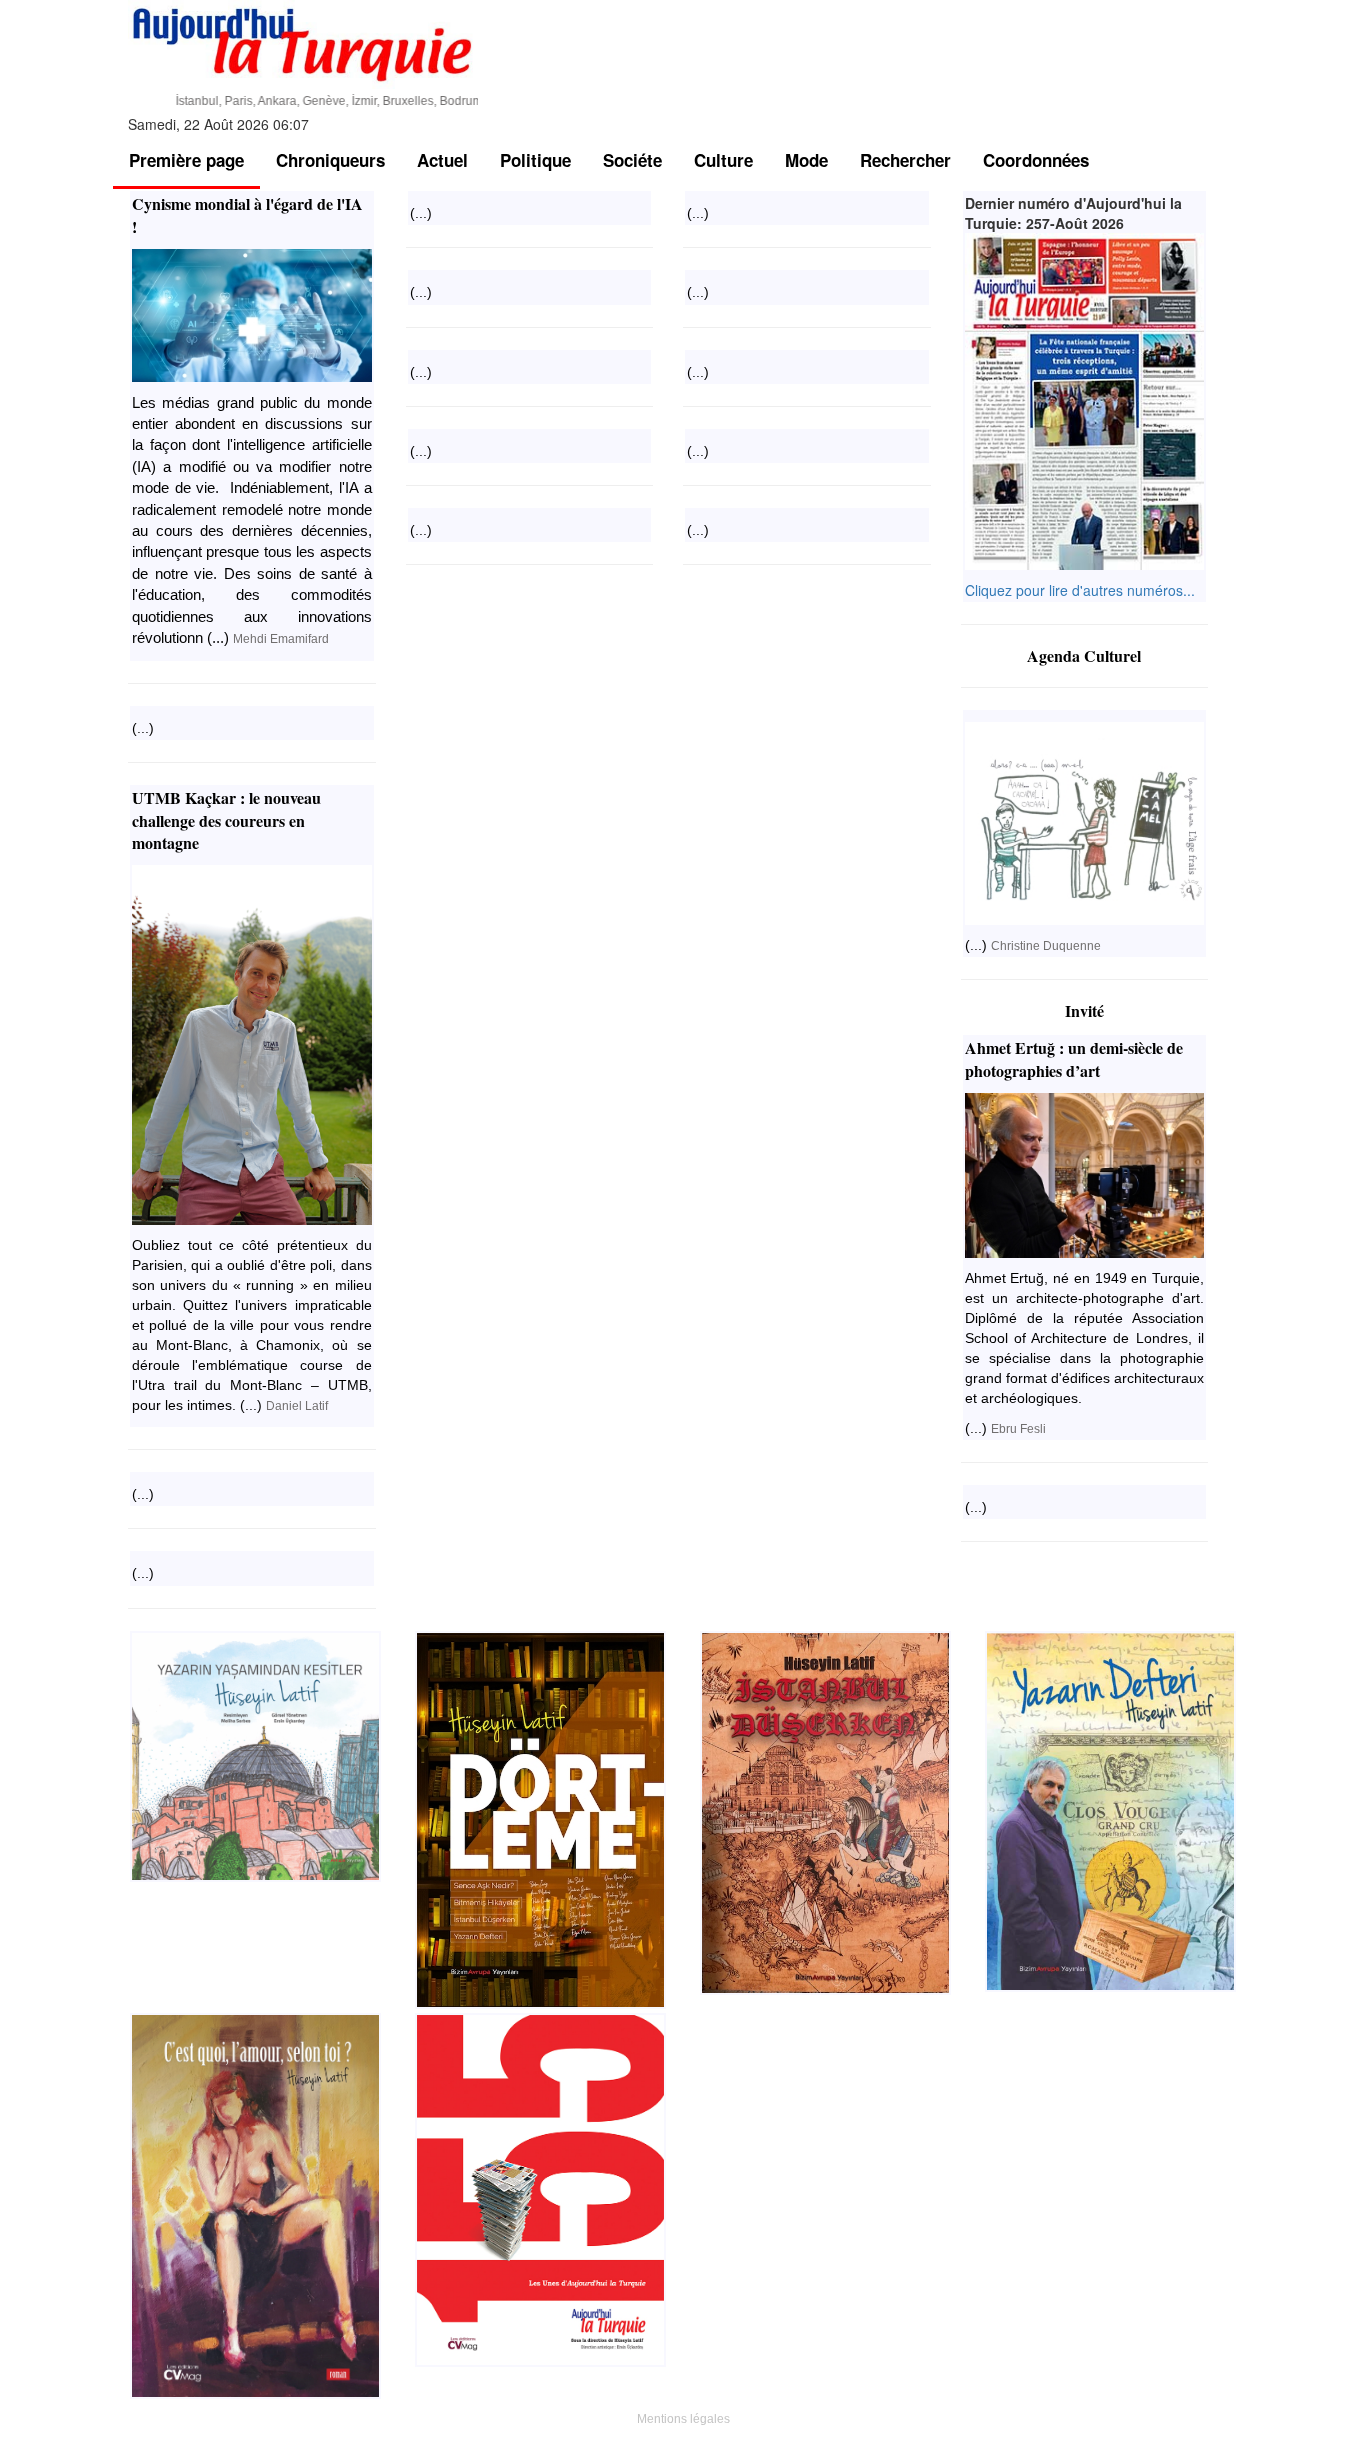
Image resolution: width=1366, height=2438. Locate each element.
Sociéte (632, 160)
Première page (186, 160)
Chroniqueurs (330, 160)
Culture (723, 160)
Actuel (442, 160)
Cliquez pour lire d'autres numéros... (1080, 590)
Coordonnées (1036, 160)
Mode (806, 160)
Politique (535, 160)
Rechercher (905, 160)
